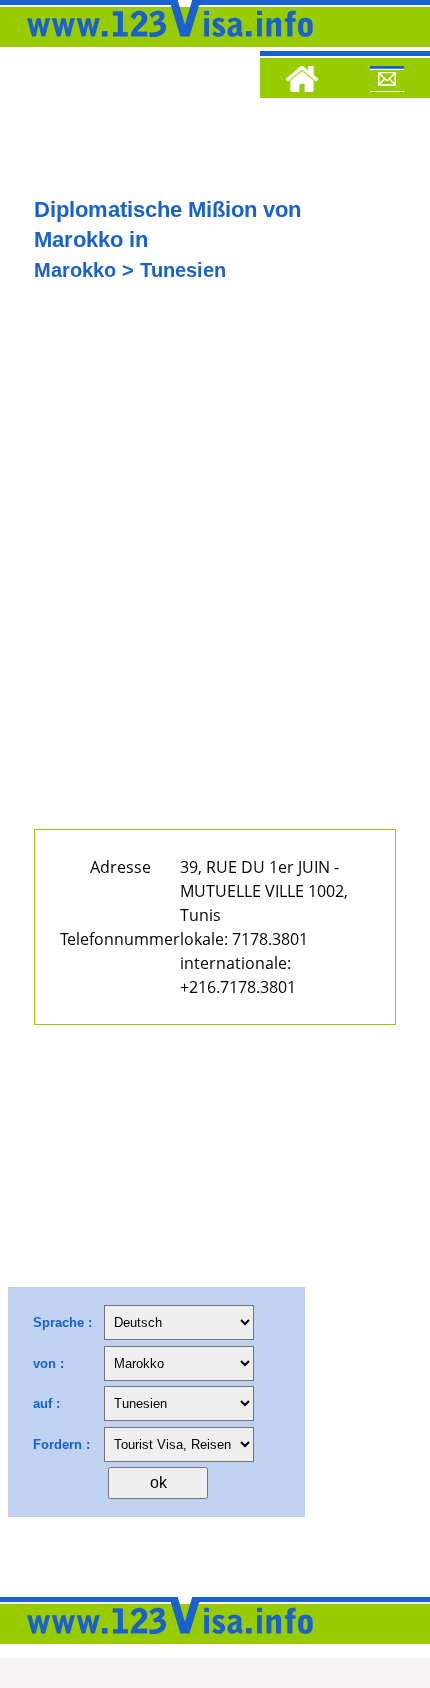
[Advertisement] (215, 572)
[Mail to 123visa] (387, 82)
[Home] (302, 82)
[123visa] (165, 43)
